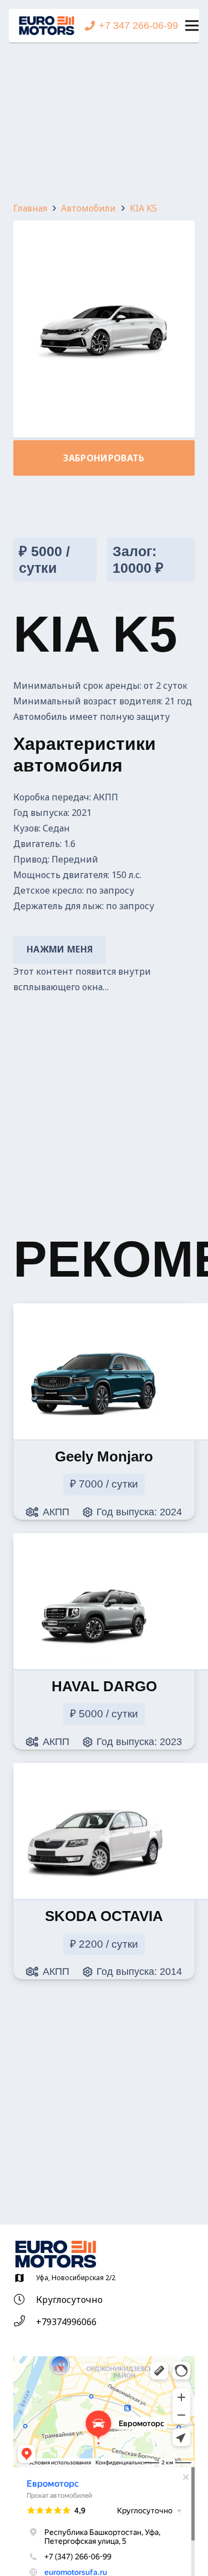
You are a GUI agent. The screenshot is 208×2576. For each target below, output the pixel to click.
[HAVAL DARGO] (95, 1554)
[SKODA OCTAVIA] (95, 1784)
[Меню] (192, 26)
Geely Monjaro (104, 1456)
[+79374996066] (25, 2322)
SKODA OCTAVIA (104, 1916)
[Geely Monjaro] (95, 1324)
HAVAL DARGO (104, 1686)
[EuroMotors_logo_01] (47, 26)
